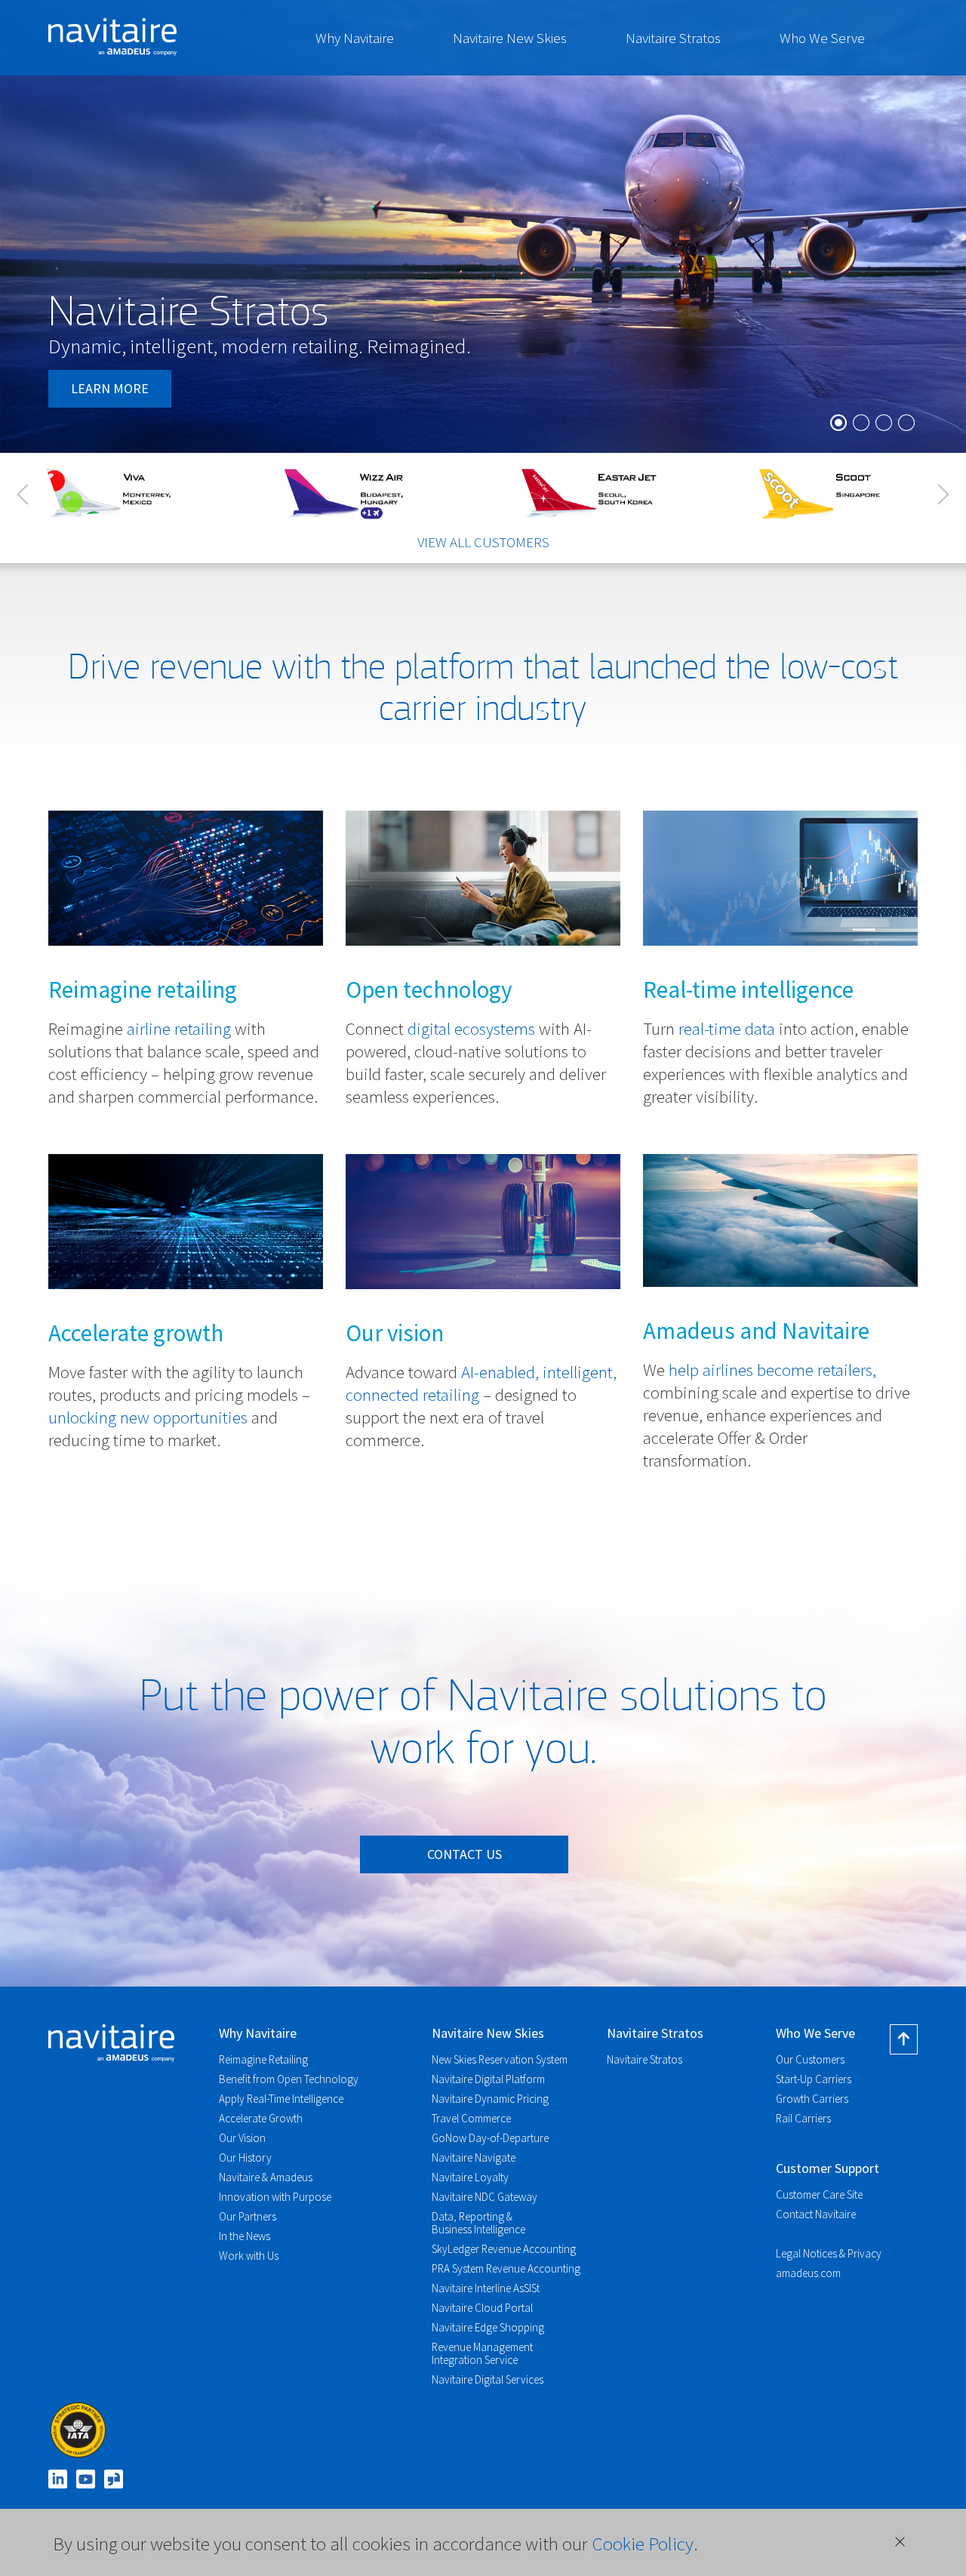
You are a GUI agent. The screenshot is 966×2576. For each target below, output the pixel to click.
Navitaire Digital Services (488, 2379)
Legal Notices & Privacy (829, 2253)
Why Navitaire (355, 38)
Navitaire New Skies (510, 38)
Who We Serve (822, 38)
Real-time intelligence (748, 989)
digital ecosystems (471, 1028)
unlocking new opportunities (148, 1417)
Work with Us (249, 2256)
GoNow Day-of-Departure (490, 2138)
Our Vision (242, 2138)
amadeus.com (808, 2273)
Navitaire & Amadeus (266, 2177)
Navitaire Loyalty (470, 2177)
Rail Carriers (803, 2118)
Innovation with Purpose (275, 2197)
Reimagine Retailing (263, 2059)
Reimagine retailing (143, 989)
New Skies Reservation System (500, 2059)
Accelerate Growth (261, 2118)
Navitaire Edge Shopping (488, 2327)
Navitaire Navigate (474, 2157)
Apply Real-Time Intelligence (281, 2099)
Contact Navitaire (816, 2214)
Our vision (395, 1333)
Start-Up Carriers (814, 2079)
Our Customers (810, 2059)
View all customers (483, 542)
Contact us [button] (465, 1854)
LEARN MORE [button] (110, 388)
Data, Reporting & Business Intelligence (478, 2223)
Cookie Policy (643, 2544)
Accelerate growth (136, 1333)
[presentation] (23, 494)
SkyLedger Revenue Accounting (504, 2249)
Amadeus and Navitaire (756, 1330)
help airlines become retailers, (772, 1370)
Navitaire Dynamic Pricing (490, 2099)
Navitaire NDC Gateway (485, 2197)
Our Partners (248, 2216)
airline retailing (179, 1028)
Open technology (429, 989)
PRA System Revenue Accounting (506, 2268)
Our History (245, 2157)
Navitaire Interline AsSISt (486, 2288)
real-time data (727, 1028)
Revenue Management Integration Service (482, 2353)
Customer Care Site (819, 2194)
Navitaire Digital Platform (488, 2079)
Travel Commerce (471, 2118)
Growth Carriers (812, 2099)
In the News (245, 2236)
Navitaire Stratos (673, 38)
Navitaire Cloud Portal (482, 2308)
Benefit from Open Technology (289, 2079)
